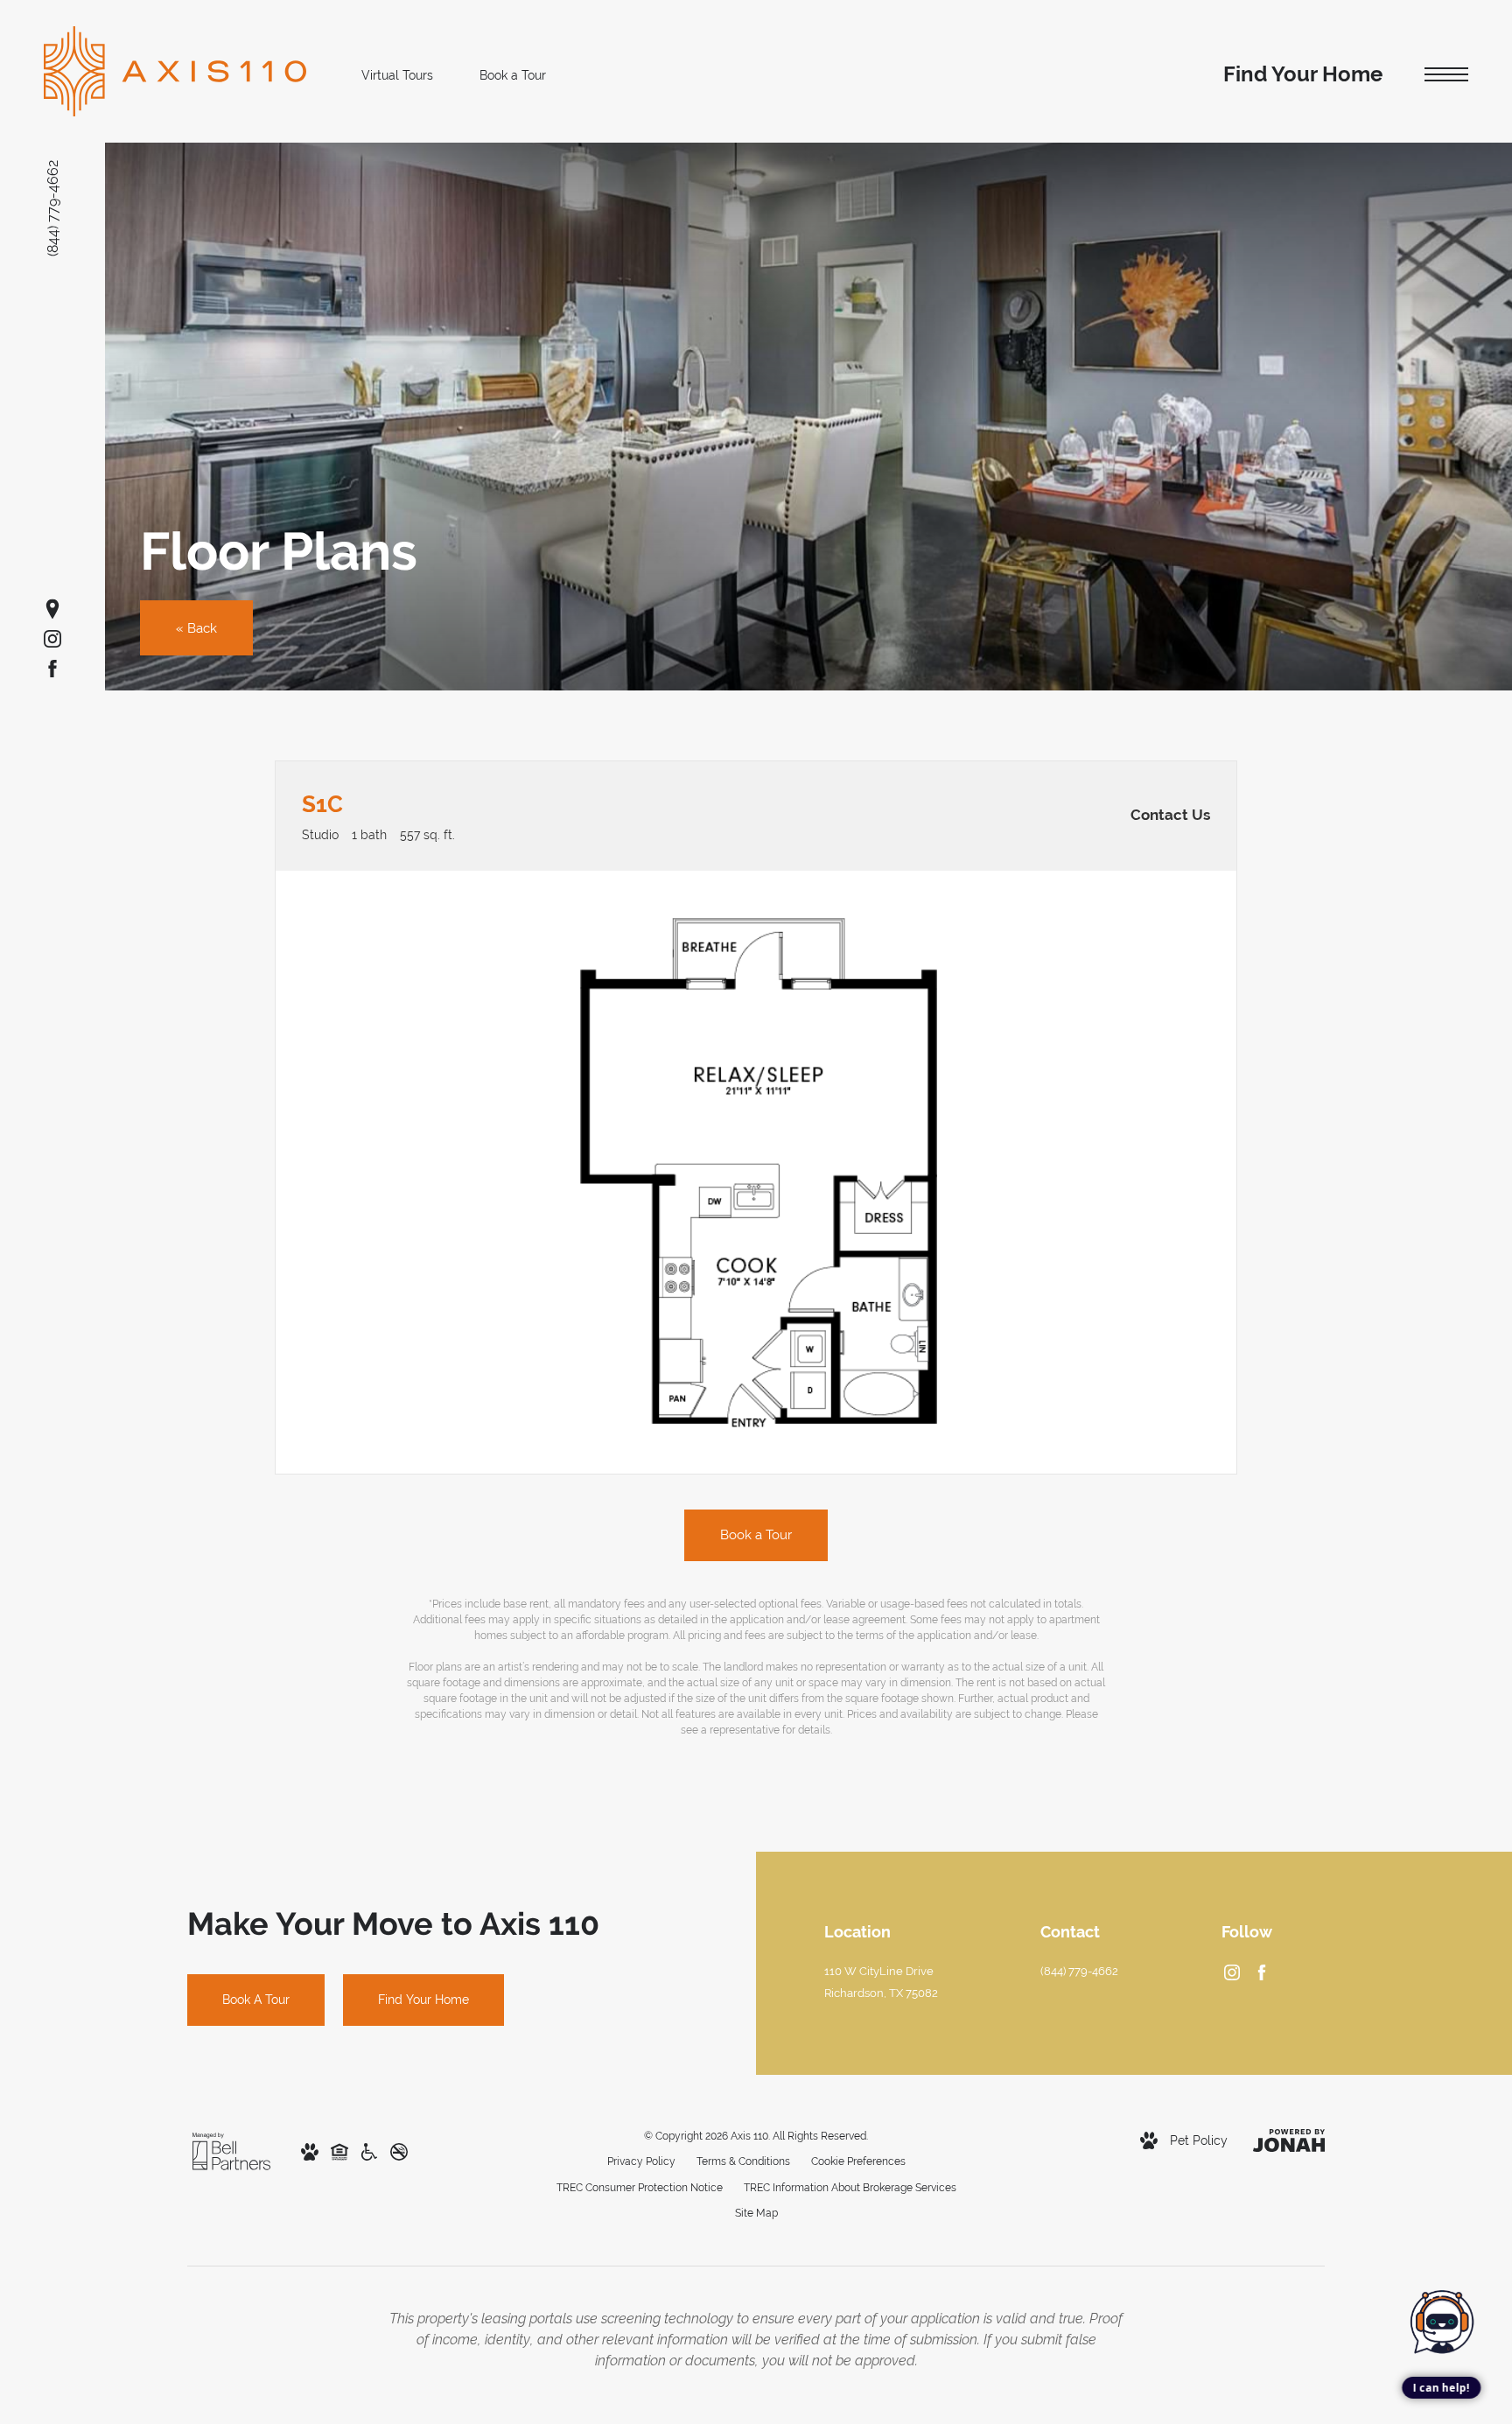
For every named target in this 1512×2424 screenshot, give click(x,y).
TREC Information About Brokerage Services (850, 2188)
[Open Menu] (1446, 75)
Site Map (756, 2213)
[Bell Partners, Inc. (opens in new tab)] (231, 2150)
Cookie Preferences (858, 2161)
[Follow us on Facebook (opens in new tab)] (52, 669)
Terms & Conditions (743, 2161)
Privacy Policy (641, 2161)
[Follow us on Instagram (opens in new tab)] (52, 639)
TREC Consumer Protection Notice (640, 2188)
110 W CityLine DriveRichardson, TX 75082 (881, 1982)
